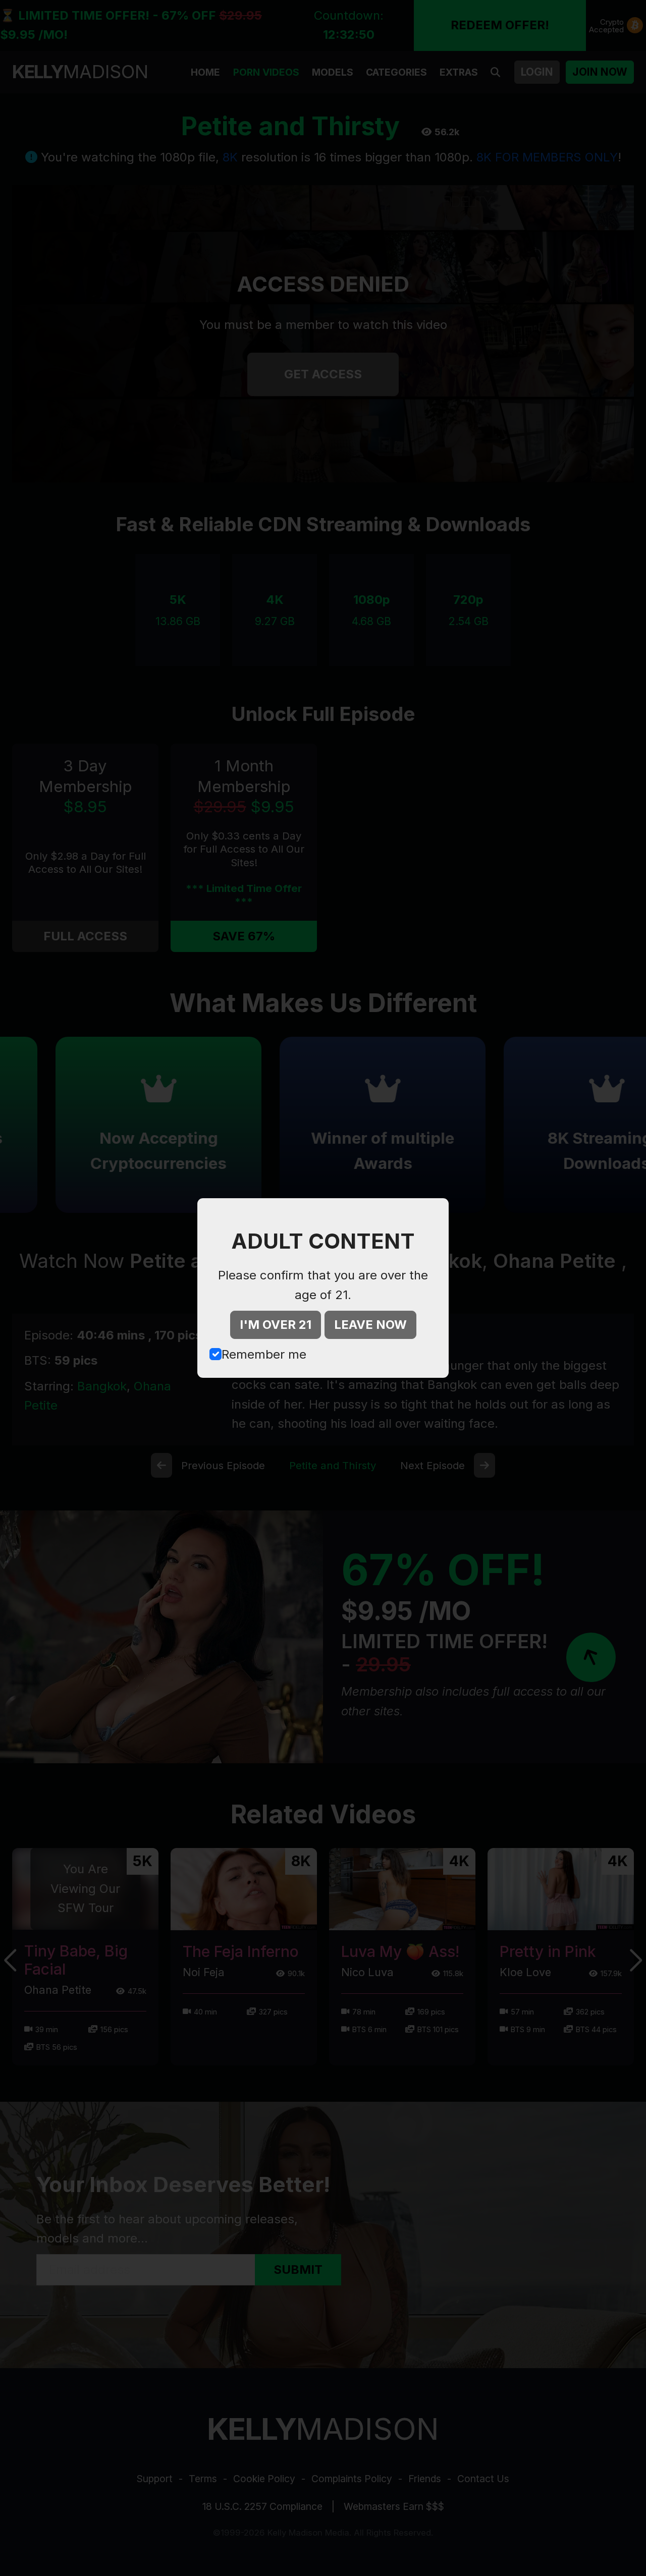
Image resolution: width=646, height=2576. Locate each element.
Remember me (264, 1354)
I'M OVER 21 (276, 1325)
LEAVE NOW (370, 1325)
